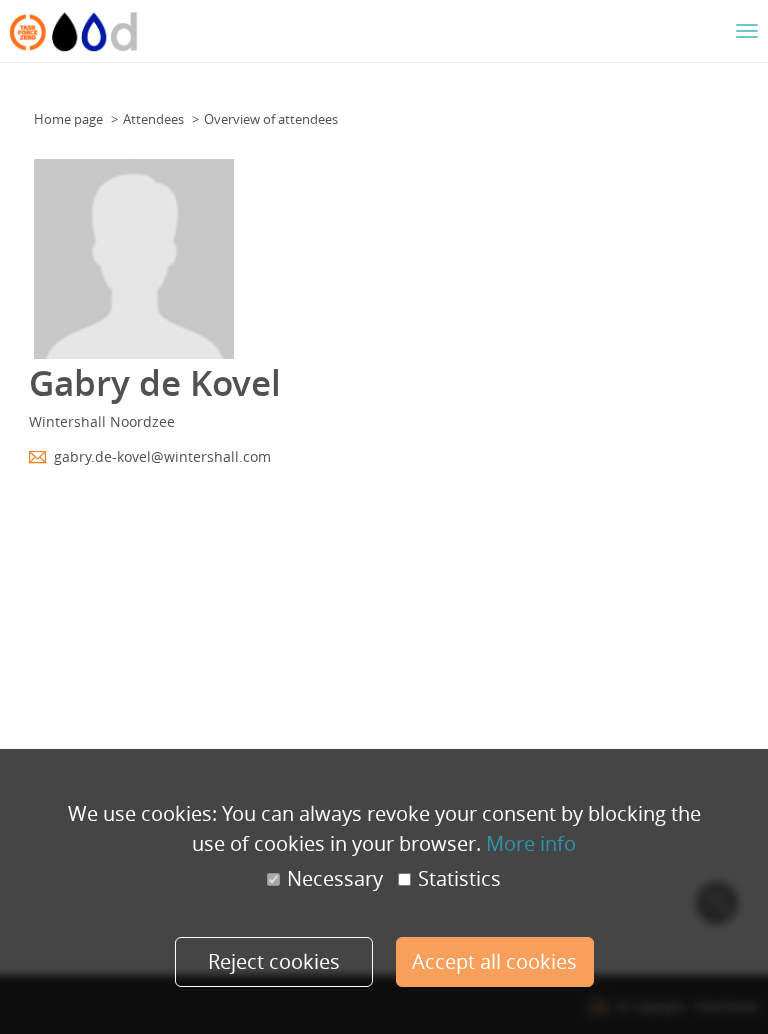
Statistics (459, 879)
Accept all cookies (494, 961)
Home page (68, 119)
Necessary (335, 879)
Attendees (153, 119)
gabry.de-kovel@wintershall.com (162, 456)
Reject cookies (274, 961)
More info (531, 843)
